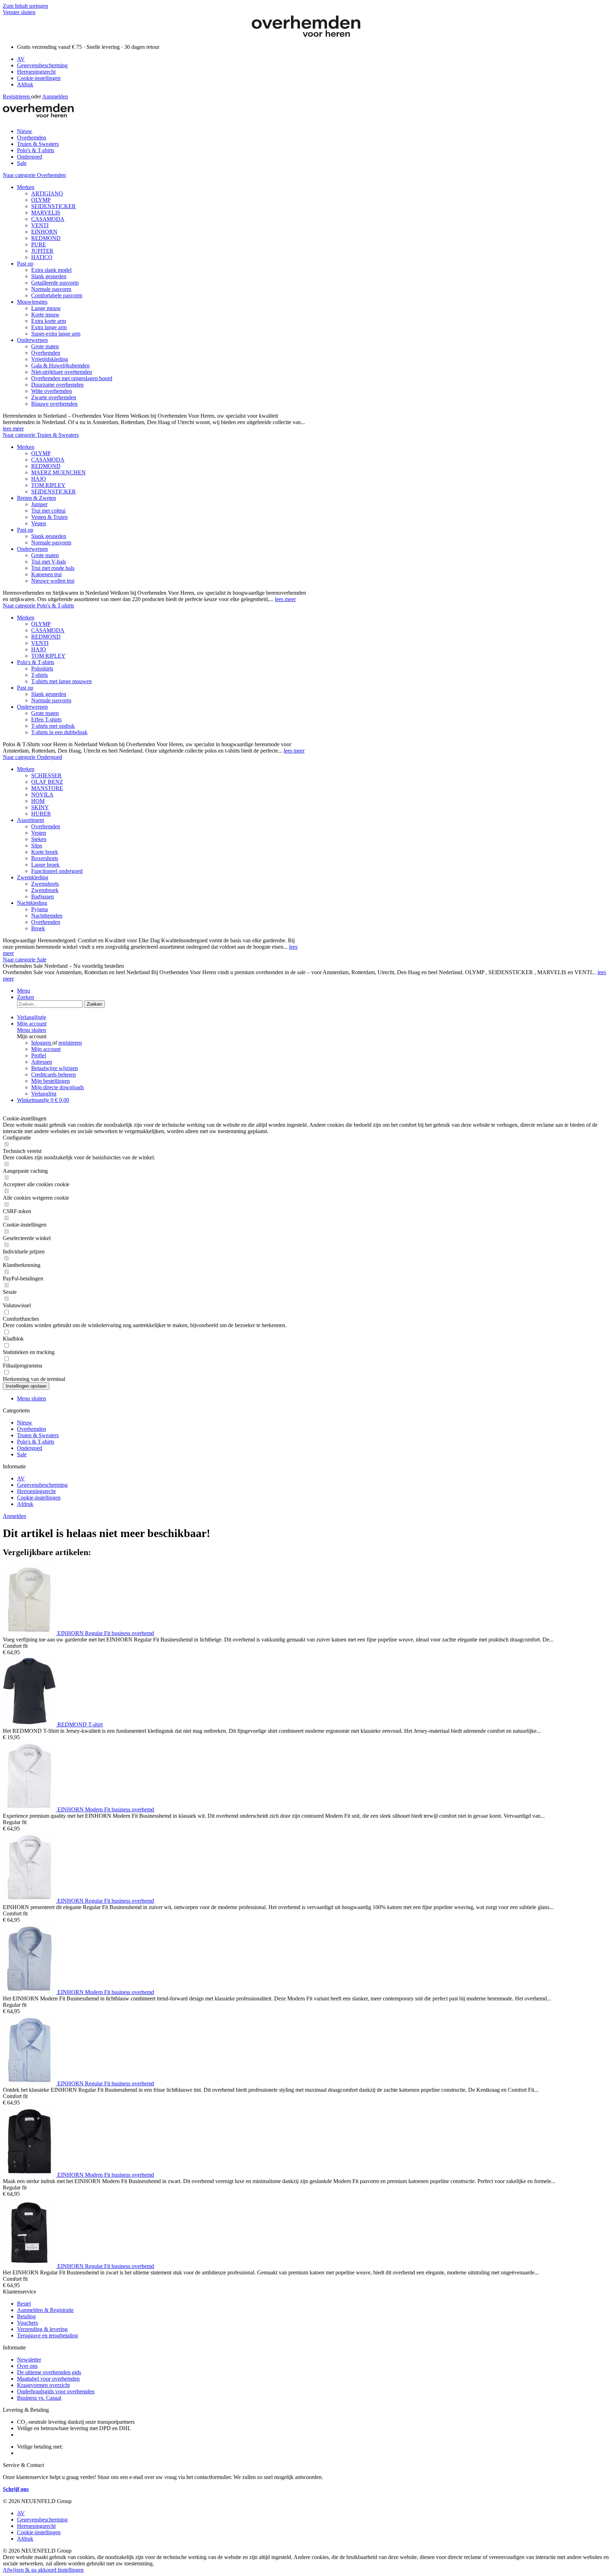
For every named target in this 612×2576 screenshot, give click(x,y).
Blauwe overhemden (54, 404)
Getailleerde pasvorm (55, 283)
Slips (37, 846)
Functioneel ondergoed (57, 871)
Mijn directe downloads (58, 1087)
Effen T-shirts (46, 719)
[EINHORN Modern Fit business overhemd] (30, 1809)
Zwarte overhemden (54, 397)
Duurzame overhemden (57, 385)
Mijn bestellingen (50, 1081)
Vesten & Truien (49, 517)
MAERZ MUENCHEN (58, 472)
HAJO (39, 479)
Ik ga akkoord (41, 2570)
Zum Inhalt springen (25, 6)
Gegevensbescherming (42, 65)
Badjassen (42, 896)
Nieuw (25, 1423)
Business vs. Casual (39, 2398)
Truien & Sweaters (38, 1435)
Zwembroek (45, 890)
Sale (22, 1454)
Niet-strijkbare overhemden (62, 372)
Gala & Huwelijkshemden (60, 365)
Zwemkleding (33, 877)
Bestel (24, 2304)
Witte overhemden (52, 391)
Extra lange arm (49, 327)
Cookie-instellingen (39, 78)
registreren (70, 1043)
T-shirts (39, 675)
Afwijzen (14, 2570)
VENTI (40, 225)
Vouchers (27, 2323)
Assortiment (30, 820)
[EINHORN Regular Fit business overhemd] (30, 1633)
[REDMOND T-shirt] (30, 1724)
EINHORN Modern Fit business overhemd (106, 1809)
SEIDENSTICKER (53, 206)
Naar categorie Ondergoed (32, 757)
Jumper (39, 504)
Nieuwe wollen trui (53, 581)
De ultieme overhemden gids (49, 2372)
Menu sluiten (32, 1030)
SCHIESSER (46, 775)
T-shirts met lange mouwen (61, 681)
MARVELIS (46, 213)
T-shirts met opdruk (53, 726)
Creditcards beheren (53, 1075)
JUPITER (42, 251)
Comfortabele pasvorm (57, 295)
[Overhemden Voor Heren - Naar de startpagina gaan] (306, 35)
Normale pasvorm (51, 289)
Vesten (39, 523)
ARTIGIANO (47, 193)
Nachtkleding (32, 903)
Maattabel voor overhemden (48, 2379)
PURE (39, 244)
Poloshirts (42, 669)
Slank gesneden (49, 276)
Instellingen (71, 2570)
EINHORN (44, 232)
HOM (38, 801)
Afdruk (25, 84)
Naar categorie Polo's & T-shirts (38, 606)
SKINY (40, 807)
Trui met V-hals (49, 562)
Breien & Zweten (36, 498)
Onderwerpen (32, 340)
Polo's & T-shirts (36, 662)
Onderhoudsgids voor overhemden (56, 2391)
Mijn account (46, 1049)
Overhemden (46, 353)
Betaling (26, 2316)
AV (21, 59)
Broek (38, 928)
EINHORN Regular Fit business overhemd (106, 1633)
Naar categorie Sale (25, 959)
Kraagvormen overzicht (43, 2385)
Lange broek (45, 865)
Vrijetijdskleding (50, 359)
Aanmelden (55, 96)
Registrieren (17, 96)
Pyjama (39, 909)
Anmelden (15, 1516)
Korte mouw (45, 315)
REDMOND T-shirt (80, 1724)
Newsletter (29, 2360)
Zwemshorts (45, 884)
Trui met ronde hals (53, 568)
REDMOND (46, 238)
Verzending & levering (42, 2329)
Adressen (42, 1062)
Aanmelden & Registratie (45, 2310)
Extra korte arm (49, 321)
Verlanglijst (44, 1094)
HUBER (41, 814)
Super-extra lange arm (56, 334)
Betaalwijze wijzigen (55, 1068)
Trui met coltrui (48, 511)
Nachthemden (47, 916)
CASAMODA (48, 219)
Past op (25, 264)
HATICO (42, 257)
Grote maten (45, 346)
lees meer (13, 429)
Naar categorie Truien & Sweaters (41, 435)
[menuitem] (313, 59)
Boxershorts (45, 858)
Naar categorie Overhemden (34, 175)
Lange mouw (46, 308)
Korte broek (45, 852)
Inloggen (42, 1043)
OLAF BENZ (47, 782)
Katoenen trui (46, 574)
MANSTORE (47, 788)
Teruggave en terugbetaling (47, 2335)
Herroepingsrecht (36, 72)
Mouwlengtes (32, 302)
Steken (39, 839)
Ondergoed (30, 1448)
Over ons (27, 2366)
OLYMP (41, 200)
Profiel (39, 1055)
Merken (26, 187)
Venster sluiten (19, 12)
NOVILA (42, 795)
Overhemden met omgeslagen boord (72, 378)
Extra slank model (51, 270)
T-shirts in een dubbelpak (59, 732)
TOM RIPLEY (48, 485)
